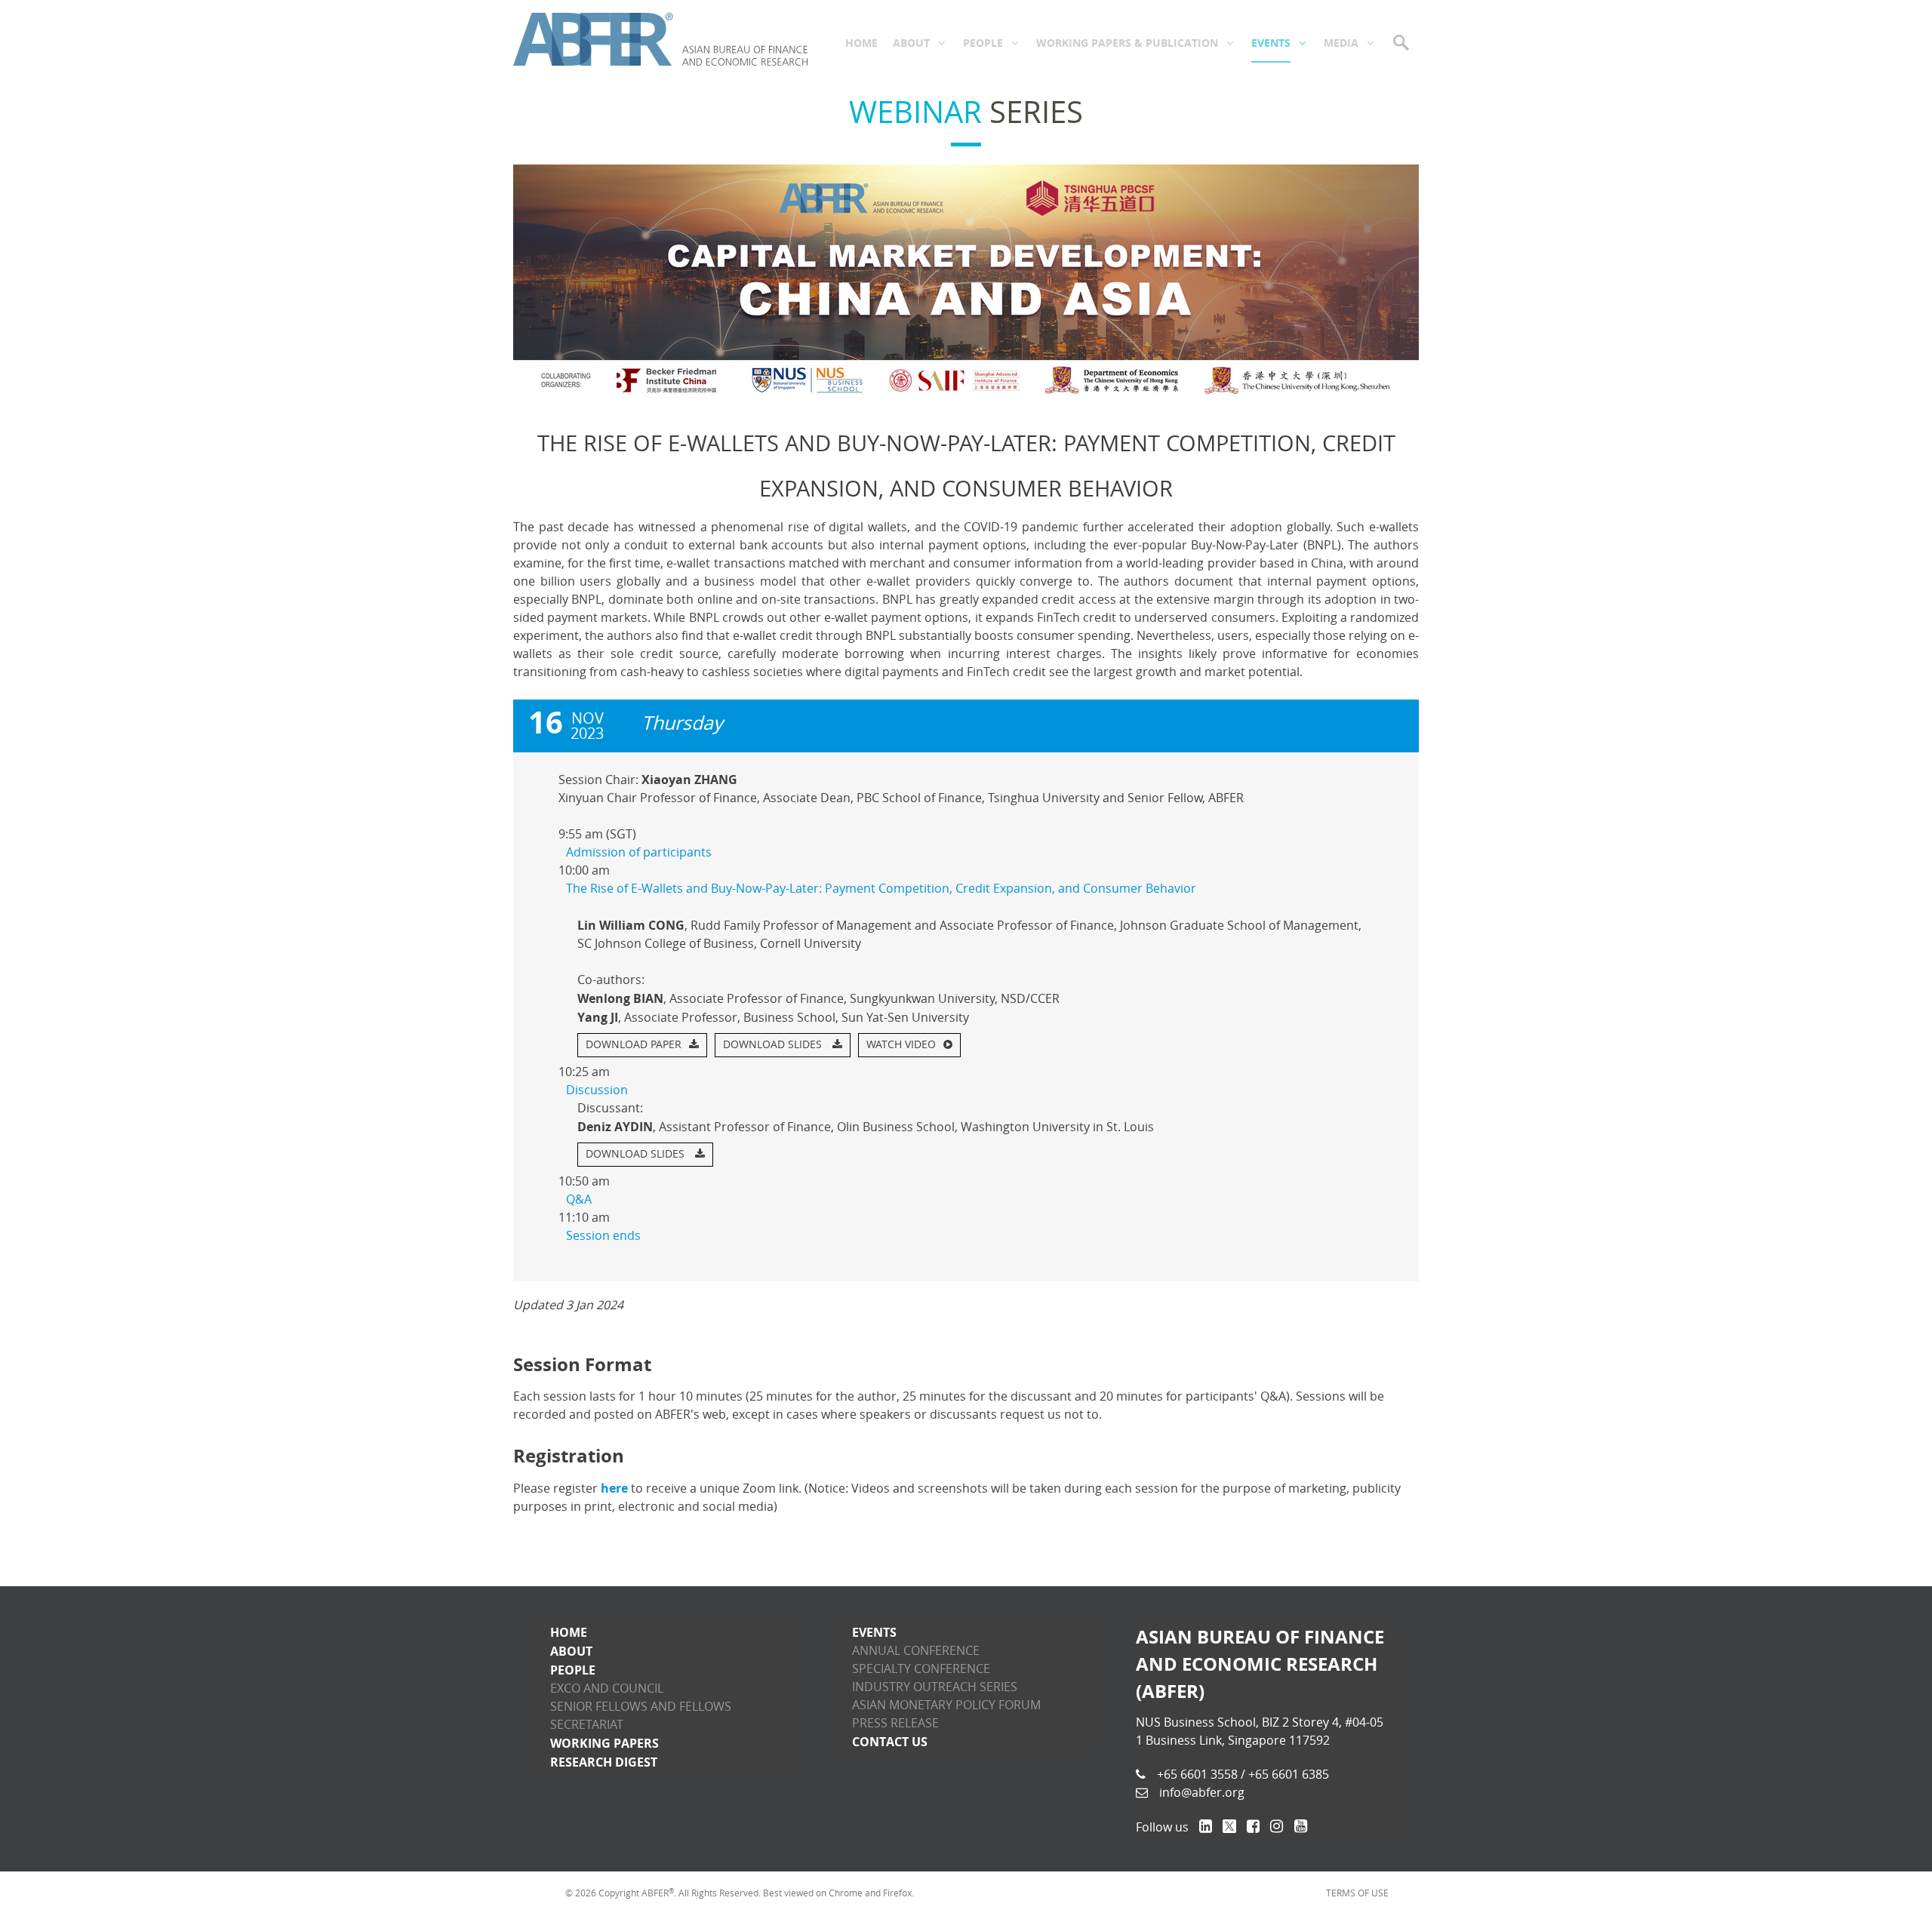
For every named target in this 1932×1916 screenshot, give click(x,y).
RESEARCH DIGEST (604, 1762)
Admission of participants (639, 852)
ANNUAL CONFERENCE (916, 1651)
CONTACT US (890, 1742)
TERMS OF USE (1357, 1893)
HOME (569, 1632)
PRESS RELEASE (895, 1723)
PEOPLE (573, 1670)
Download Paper (634, 1045)
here (614, 1488)
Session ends (603, 1236)
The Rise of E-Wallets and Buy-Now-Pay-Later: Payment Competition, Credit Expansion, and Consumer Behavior (881, 889)
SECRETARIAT (587, 1725)
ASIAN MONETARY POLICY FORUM (946, 1705)
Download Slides (774, 1045)
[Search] (1402, 42)
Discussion (597, 1090)
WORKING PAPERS (605, 1743)
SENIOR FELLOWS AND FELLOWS (641, 1707)
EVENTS (874, 1632)
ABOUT (571, 1651)
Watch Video (901, 1045)
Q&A (579, 1199)
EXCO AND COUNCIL (607, 1688)
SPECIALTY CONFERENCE (921, 1669)
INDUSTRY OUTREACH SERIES (935, 1687)
